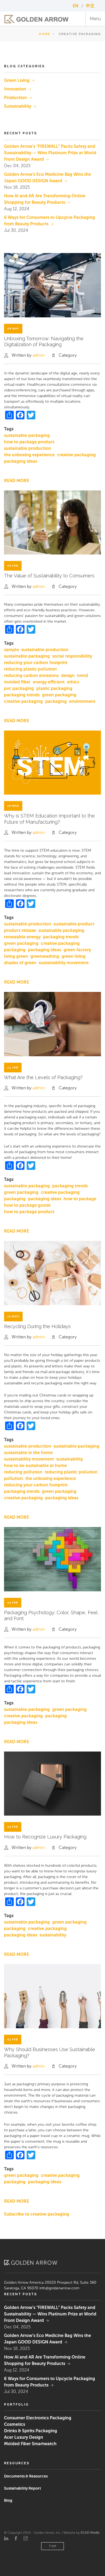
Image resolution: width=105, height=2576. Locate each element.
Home (45, 34)
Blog (8, 2500)
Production (15, 98)
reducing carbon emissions (31, 675)
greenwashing (45, 956)
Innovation (15, 89)
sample (11, 650)
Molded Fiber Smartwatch (30, 2444)
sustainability (70, 1459)
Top (53, 2546)
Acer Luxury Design (24, 2437)
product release (20, 930)
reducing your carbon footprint (36, 663)
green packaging (59, 695)
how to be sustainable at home (35, 1466)
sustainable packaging (27, 435)
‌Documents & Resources (26, 2476)
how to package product (29, 442)
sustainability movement (64, 963)
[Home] (36, 19)
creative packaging (76, 455)
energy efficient (49, 682)
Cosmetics (15, 2424)
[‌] (6, 2539)
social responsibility (72, 656)
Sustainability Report (22, 2488)
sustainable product (74, 924)
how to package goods (27, 1205)
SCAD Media (90, 2533)
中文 (90, 6)
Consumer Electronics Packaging (38, 2418)
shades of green (20, 963)
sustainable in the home (28, 1453)
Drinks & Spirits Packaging (31, 2431)
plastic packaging (54, 688)
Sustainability (18, 106)
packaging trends (22, 695)
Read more (17, 481)
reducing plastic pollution (30, 669)
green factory (77, 950)
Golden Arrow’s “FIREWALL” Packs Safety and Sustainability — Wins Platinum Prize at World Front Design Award (50, 153)
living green (16, 956)
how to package (80, 1199)
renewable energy (22, 937)
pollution (13, 1478)
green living (74, 956)
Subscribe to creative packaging (37, 2214)
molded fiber (17, 682)
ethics (73, 682)
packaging (56, 701)
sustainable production (28, 448)
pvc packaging (19, 688)
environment (82, 701)
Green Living (17, 80)
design (68, 675)
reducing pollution (23, 1472)
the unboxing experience (29, 455)
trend (83, 675)
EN (76, 6)
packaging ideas (21, 461)
